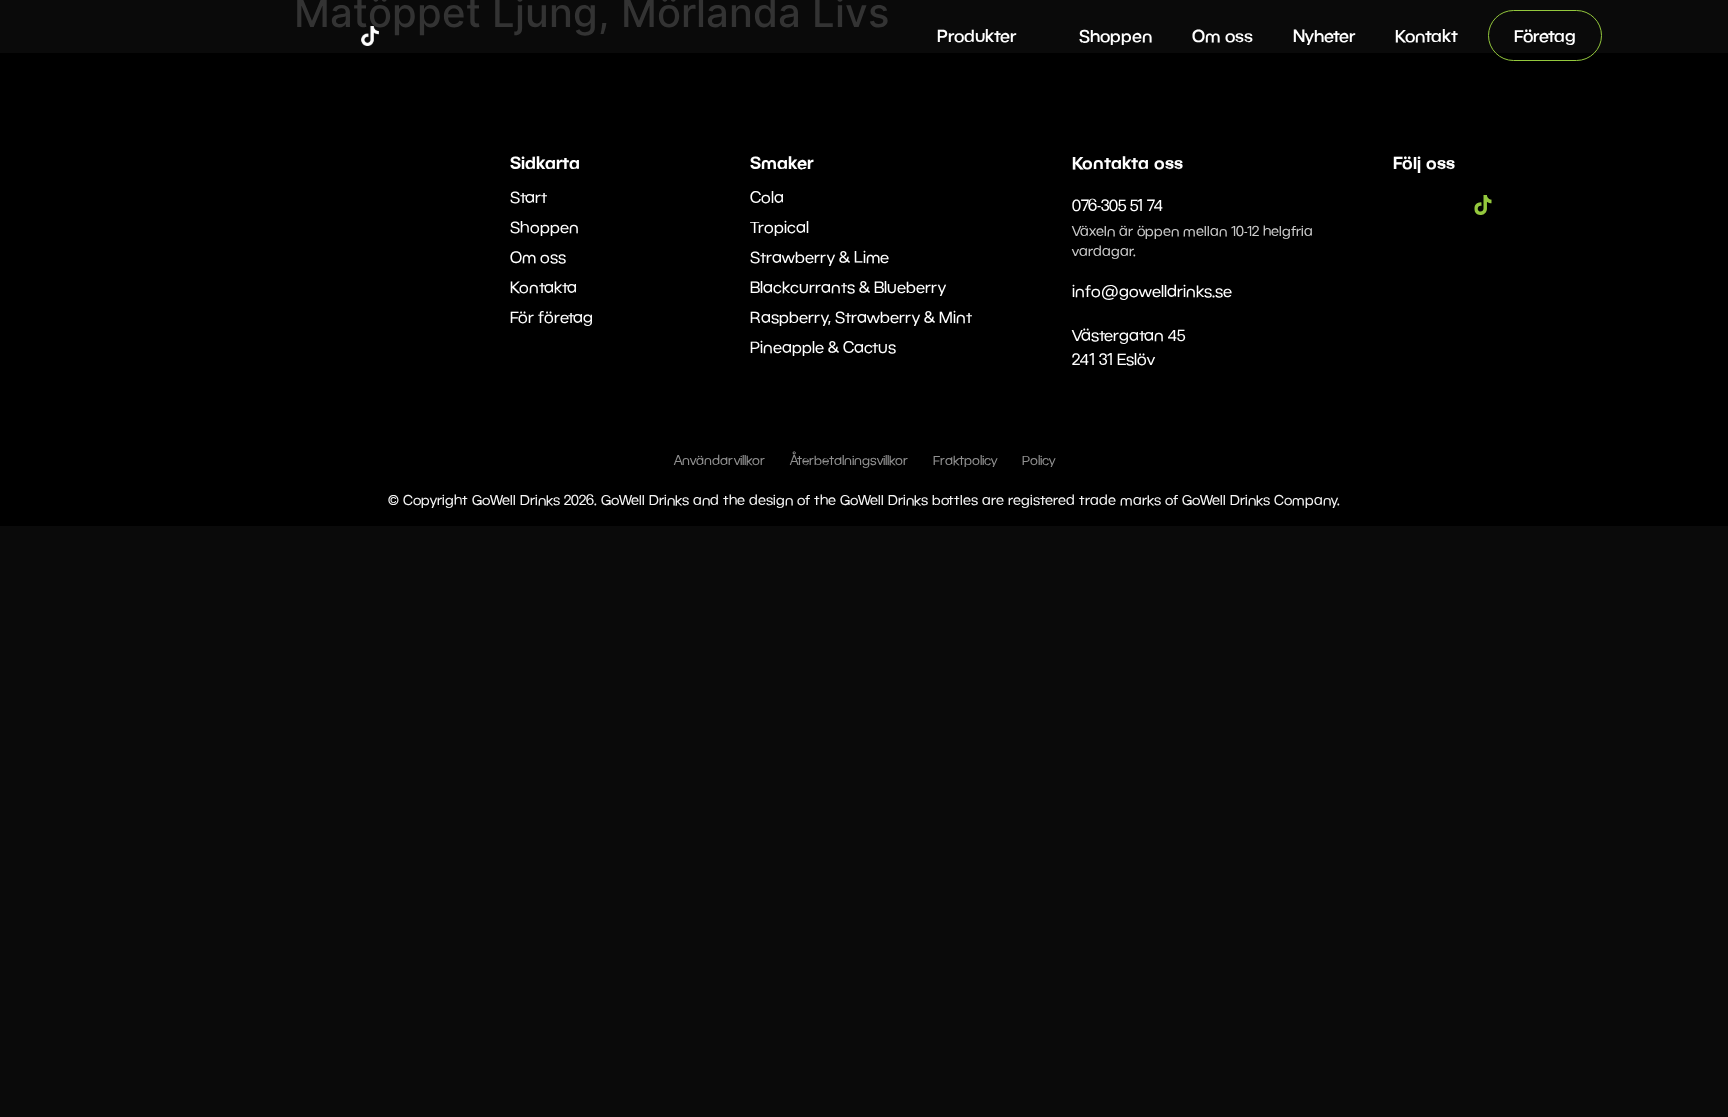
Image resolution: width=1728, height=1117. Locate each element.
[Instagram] (340, 36)
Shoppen (1115, 35)
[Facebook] (310, 36)
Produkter (976, 35)
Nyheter (1324, 35)
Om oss (1222, 35)
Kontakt (1426, 35)
